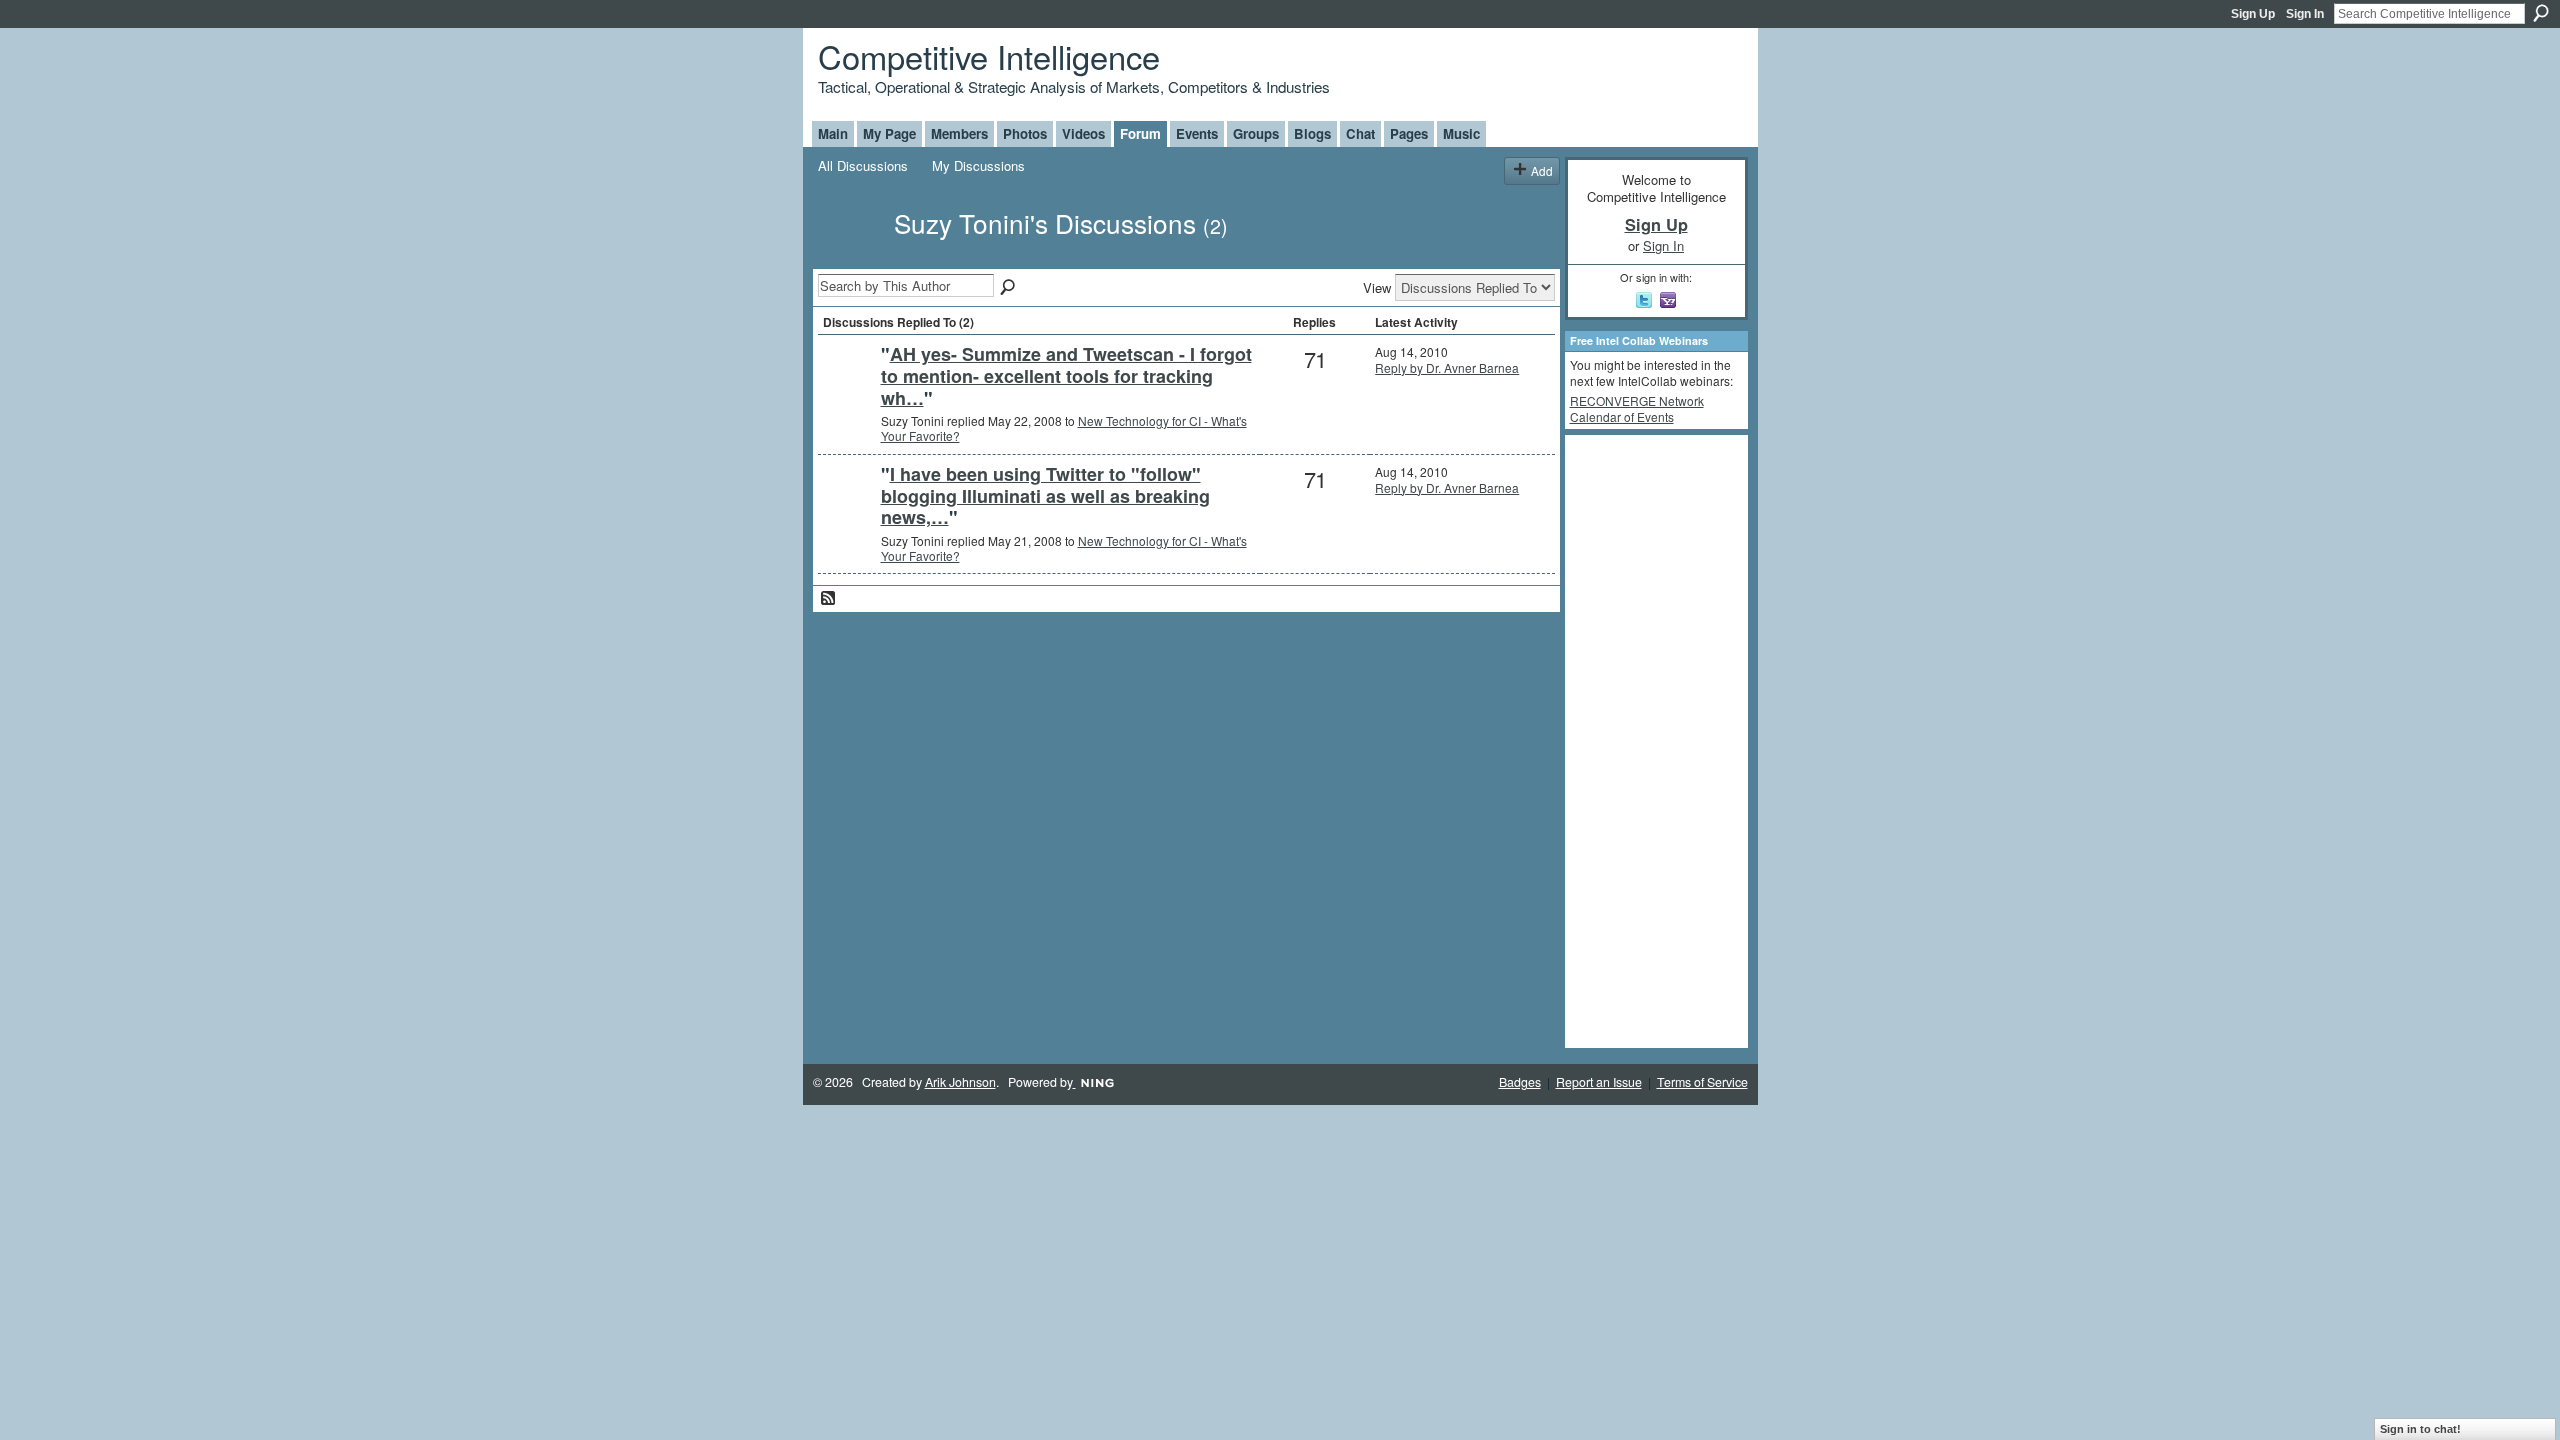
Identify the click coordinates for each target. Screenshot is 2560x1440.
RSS (829, 599)
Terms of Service (1702, 1082)
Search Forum (1009, 288)
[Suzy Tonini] (850, 258)
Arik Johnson (960, 1082)
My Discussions (978, 165)
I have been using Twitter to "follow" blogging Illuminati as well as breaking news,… (1045, 495)
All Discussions (863, 165)
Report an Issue (1599, 1082)
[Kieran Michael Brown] (847, 386)
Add (1542, 170)
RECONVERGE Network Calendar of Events (1637, 408)
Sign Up (2253, 14)
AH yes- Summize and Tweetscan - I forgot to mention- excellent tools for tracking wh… (1066, 375)
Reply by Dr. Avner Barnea (1447, 367)
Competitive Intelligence (989, 55)
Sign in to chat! (2420, 1429)
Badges (1520, 1082)
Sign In (2305, 14)
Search (2541, 13)
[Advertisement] (1650, 740)
